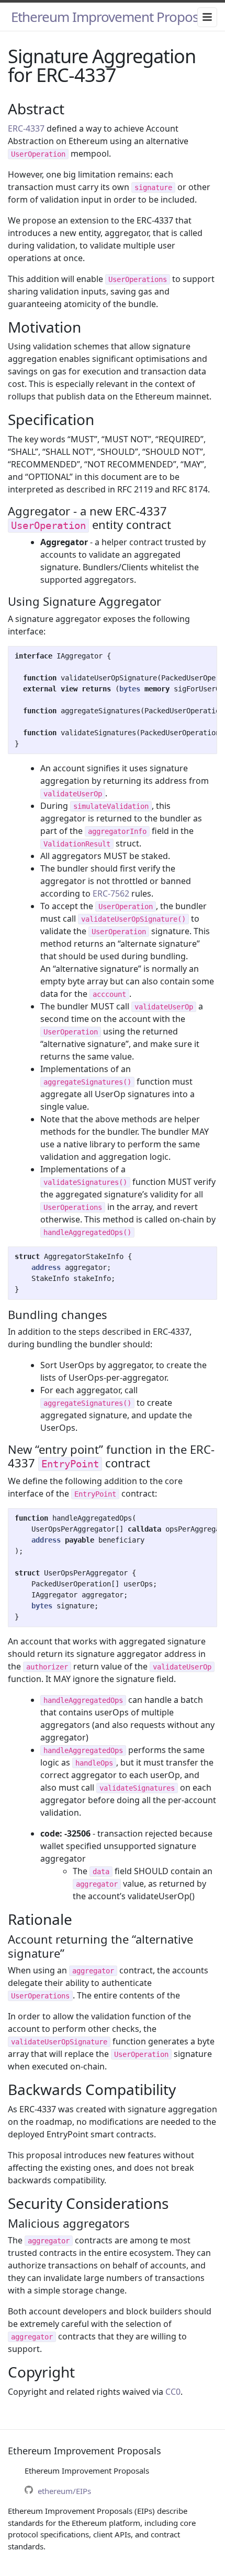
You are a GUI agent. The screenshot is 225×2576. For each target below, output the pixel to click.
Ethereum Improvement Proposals (113, 17)
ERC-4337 (26, 128)
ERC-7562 (111, 893)
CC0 (173, 2392)
